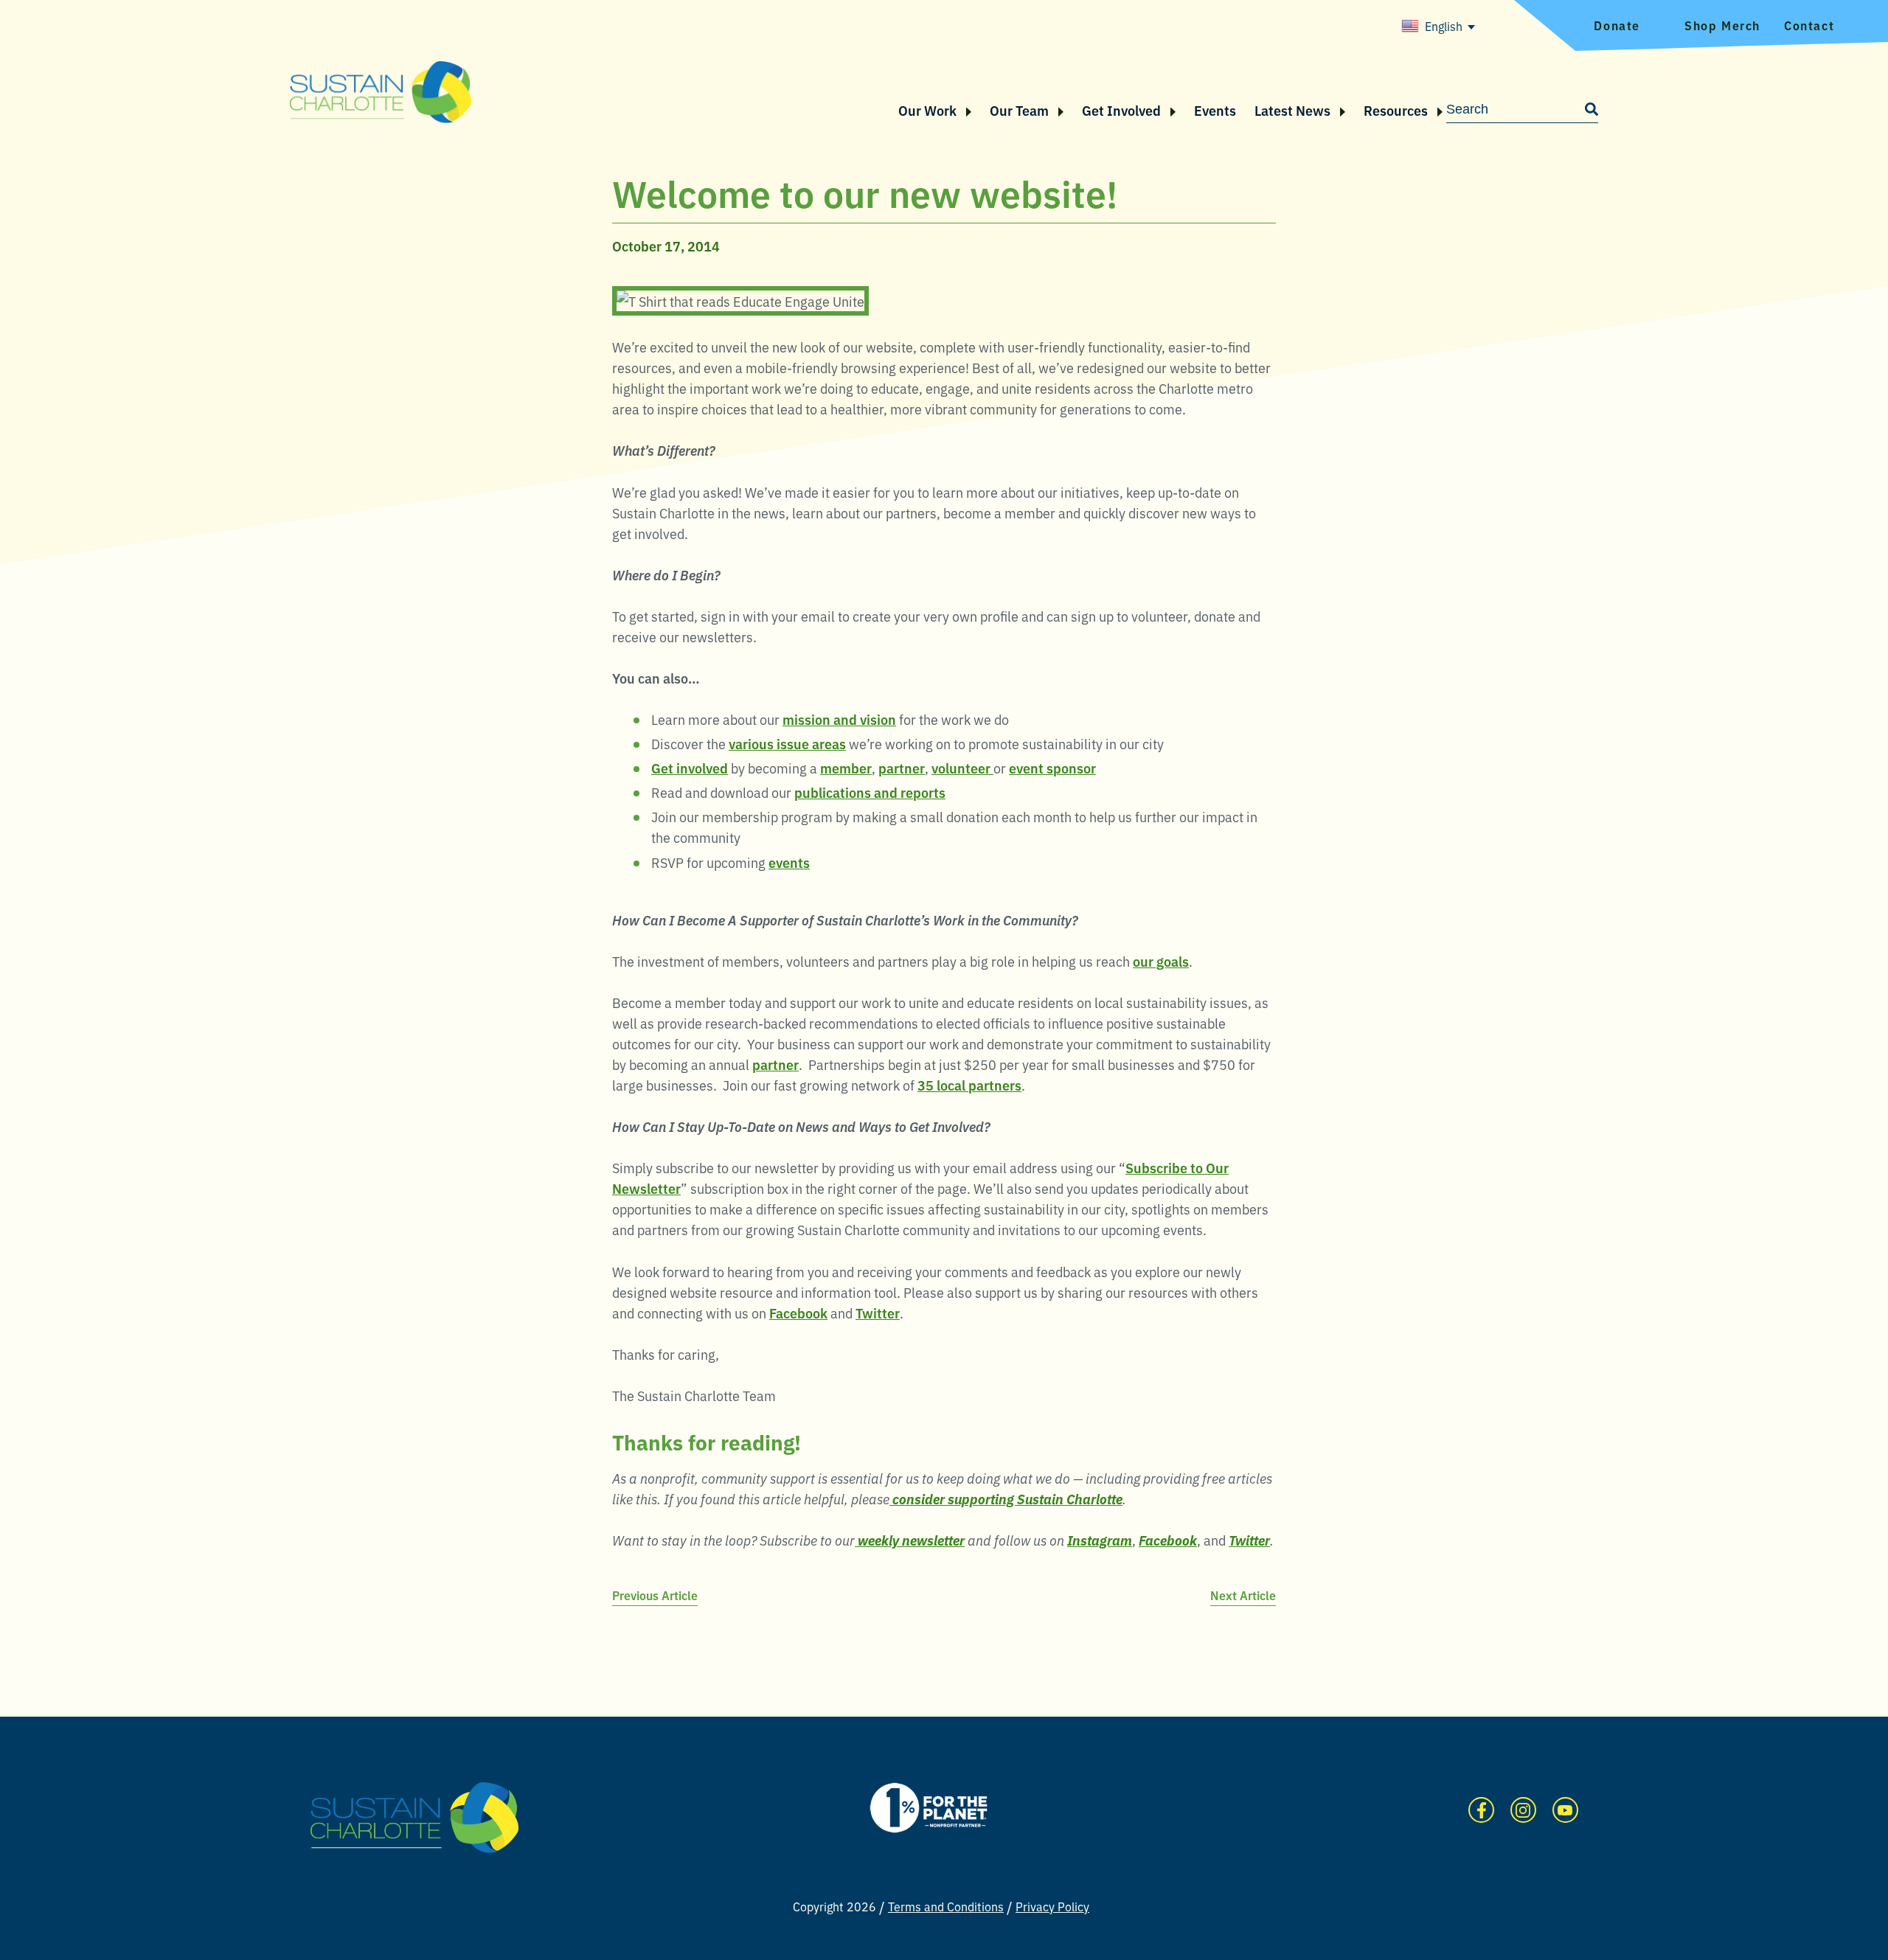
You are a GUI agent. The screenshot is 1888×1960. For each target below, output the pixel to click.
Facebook (798, 1313)
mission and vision (839, 719)
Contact (1809, 25)
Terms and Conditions (946, 1906)
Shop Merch (1722, 25)
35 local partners (969, 1085)
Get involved (690, 768)
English (1444, 26)
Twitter (878, 1313)
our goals (1161, 961)
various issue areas (787, 743)
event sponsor (1052, 768)
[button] (964, 110)
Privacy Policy (1052, 1906)
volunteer (962, 768)
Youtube (1565, 1810)
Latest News (1292, 110)
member (846, 768)
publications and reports (870, 792)
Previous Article (655, 1595)
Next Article (1243, 1595)
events (789, 862)
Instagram (1523, 1810)
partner (902, 768)
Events (1215, 110)
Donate (1617, 25)
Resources (1396, 110)
